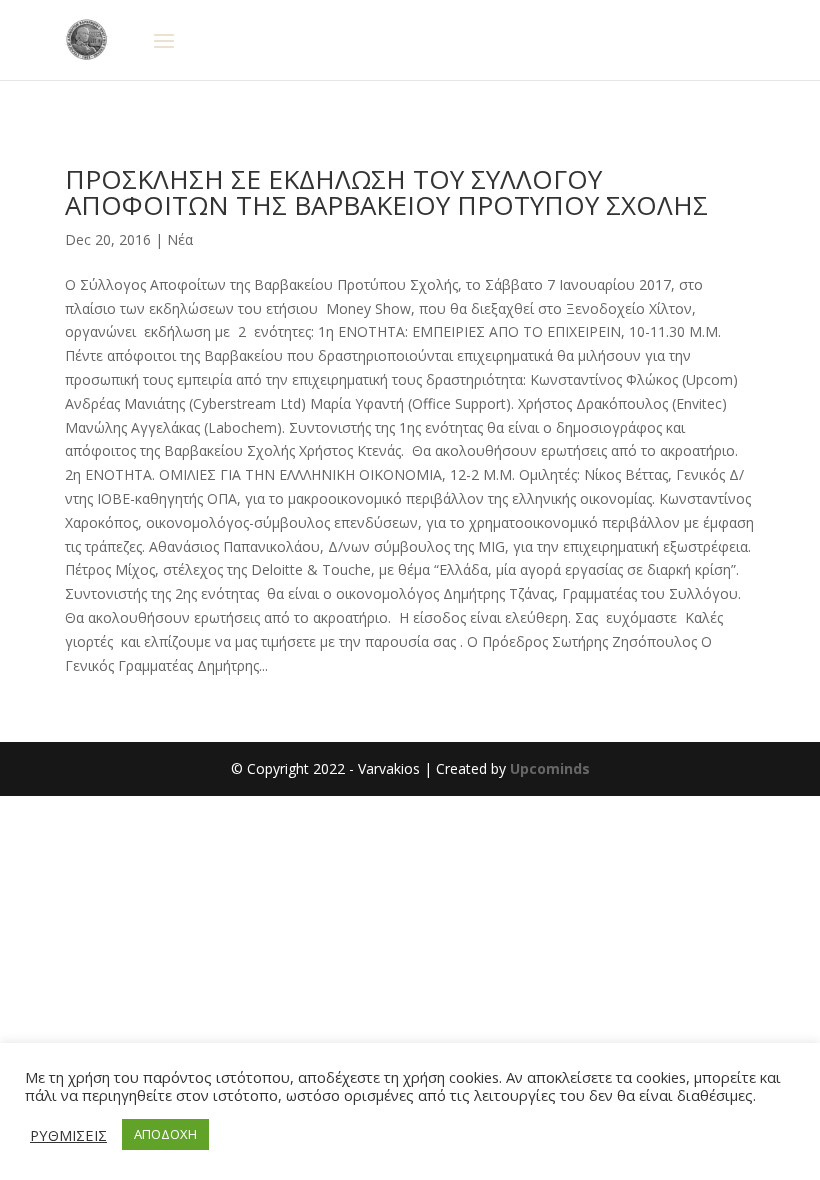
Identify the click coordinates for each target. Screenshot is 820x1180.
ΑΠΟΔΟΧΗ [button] (165, 1134)
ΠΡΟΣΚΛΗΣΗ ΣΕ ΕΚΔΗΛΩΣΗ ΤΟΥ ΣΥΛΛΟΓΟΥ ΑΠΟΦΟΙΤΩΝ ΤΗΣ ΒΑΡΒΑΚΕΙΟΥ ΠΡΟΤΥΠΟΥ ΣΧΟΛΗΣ (386, 192)
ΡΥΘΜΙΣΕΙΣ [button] (68, 1135)
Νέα (180, 239)
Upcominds (550, 768)
